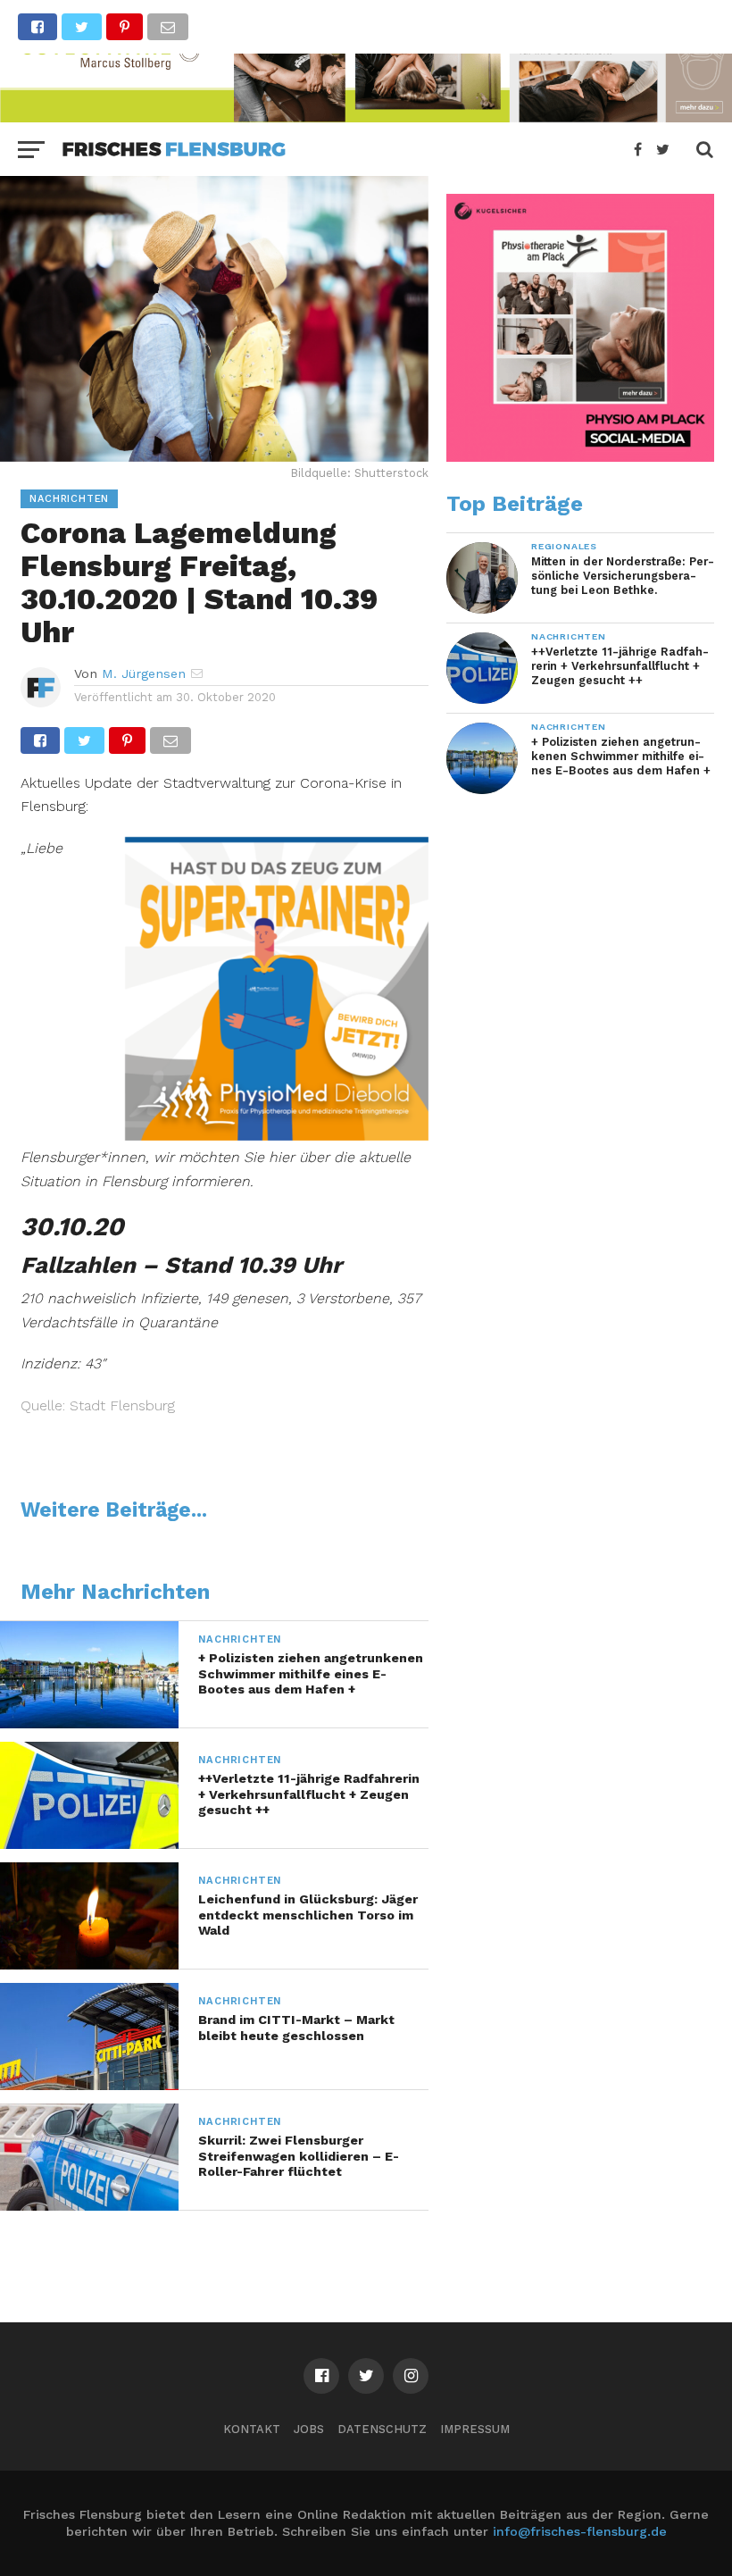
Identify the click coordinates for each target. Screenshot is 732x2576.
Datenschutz (382, 2429)
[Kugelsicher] (580, 457)
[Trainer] (277, 1135)
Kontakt (252, 2429)
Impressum (475, 2429)
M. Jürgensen (144, 673)
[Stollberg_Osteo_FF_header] (366, 117)
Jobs (309, 2429)
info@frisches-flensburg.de (580, 2531)
